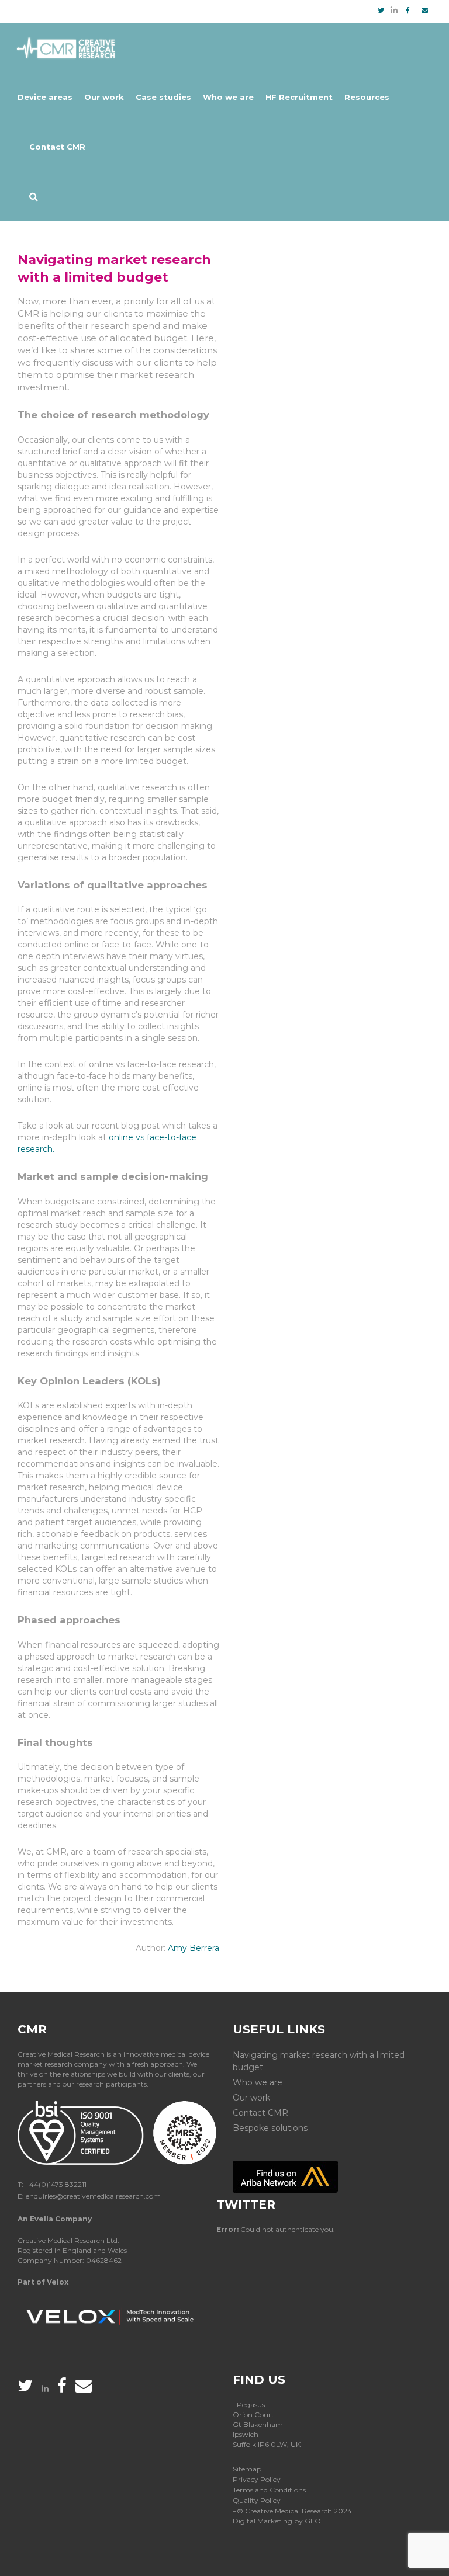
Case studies (163, 97)
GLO (313, 2521)
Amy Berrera (194, 1948)
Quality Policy (257, 2500)
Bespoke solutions (270, 2128)
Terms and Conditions (269, 2490)
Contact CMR (57, 147)
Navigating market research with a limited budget (319, 2061)
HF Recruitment (299, 97)
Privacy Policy (257, 2479)
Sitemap (247, 2469)
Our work (104, 97)
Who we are (228, 97)
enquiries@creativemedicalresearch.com (93, 2196)
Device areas (45, 97)
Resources (367, 97)
